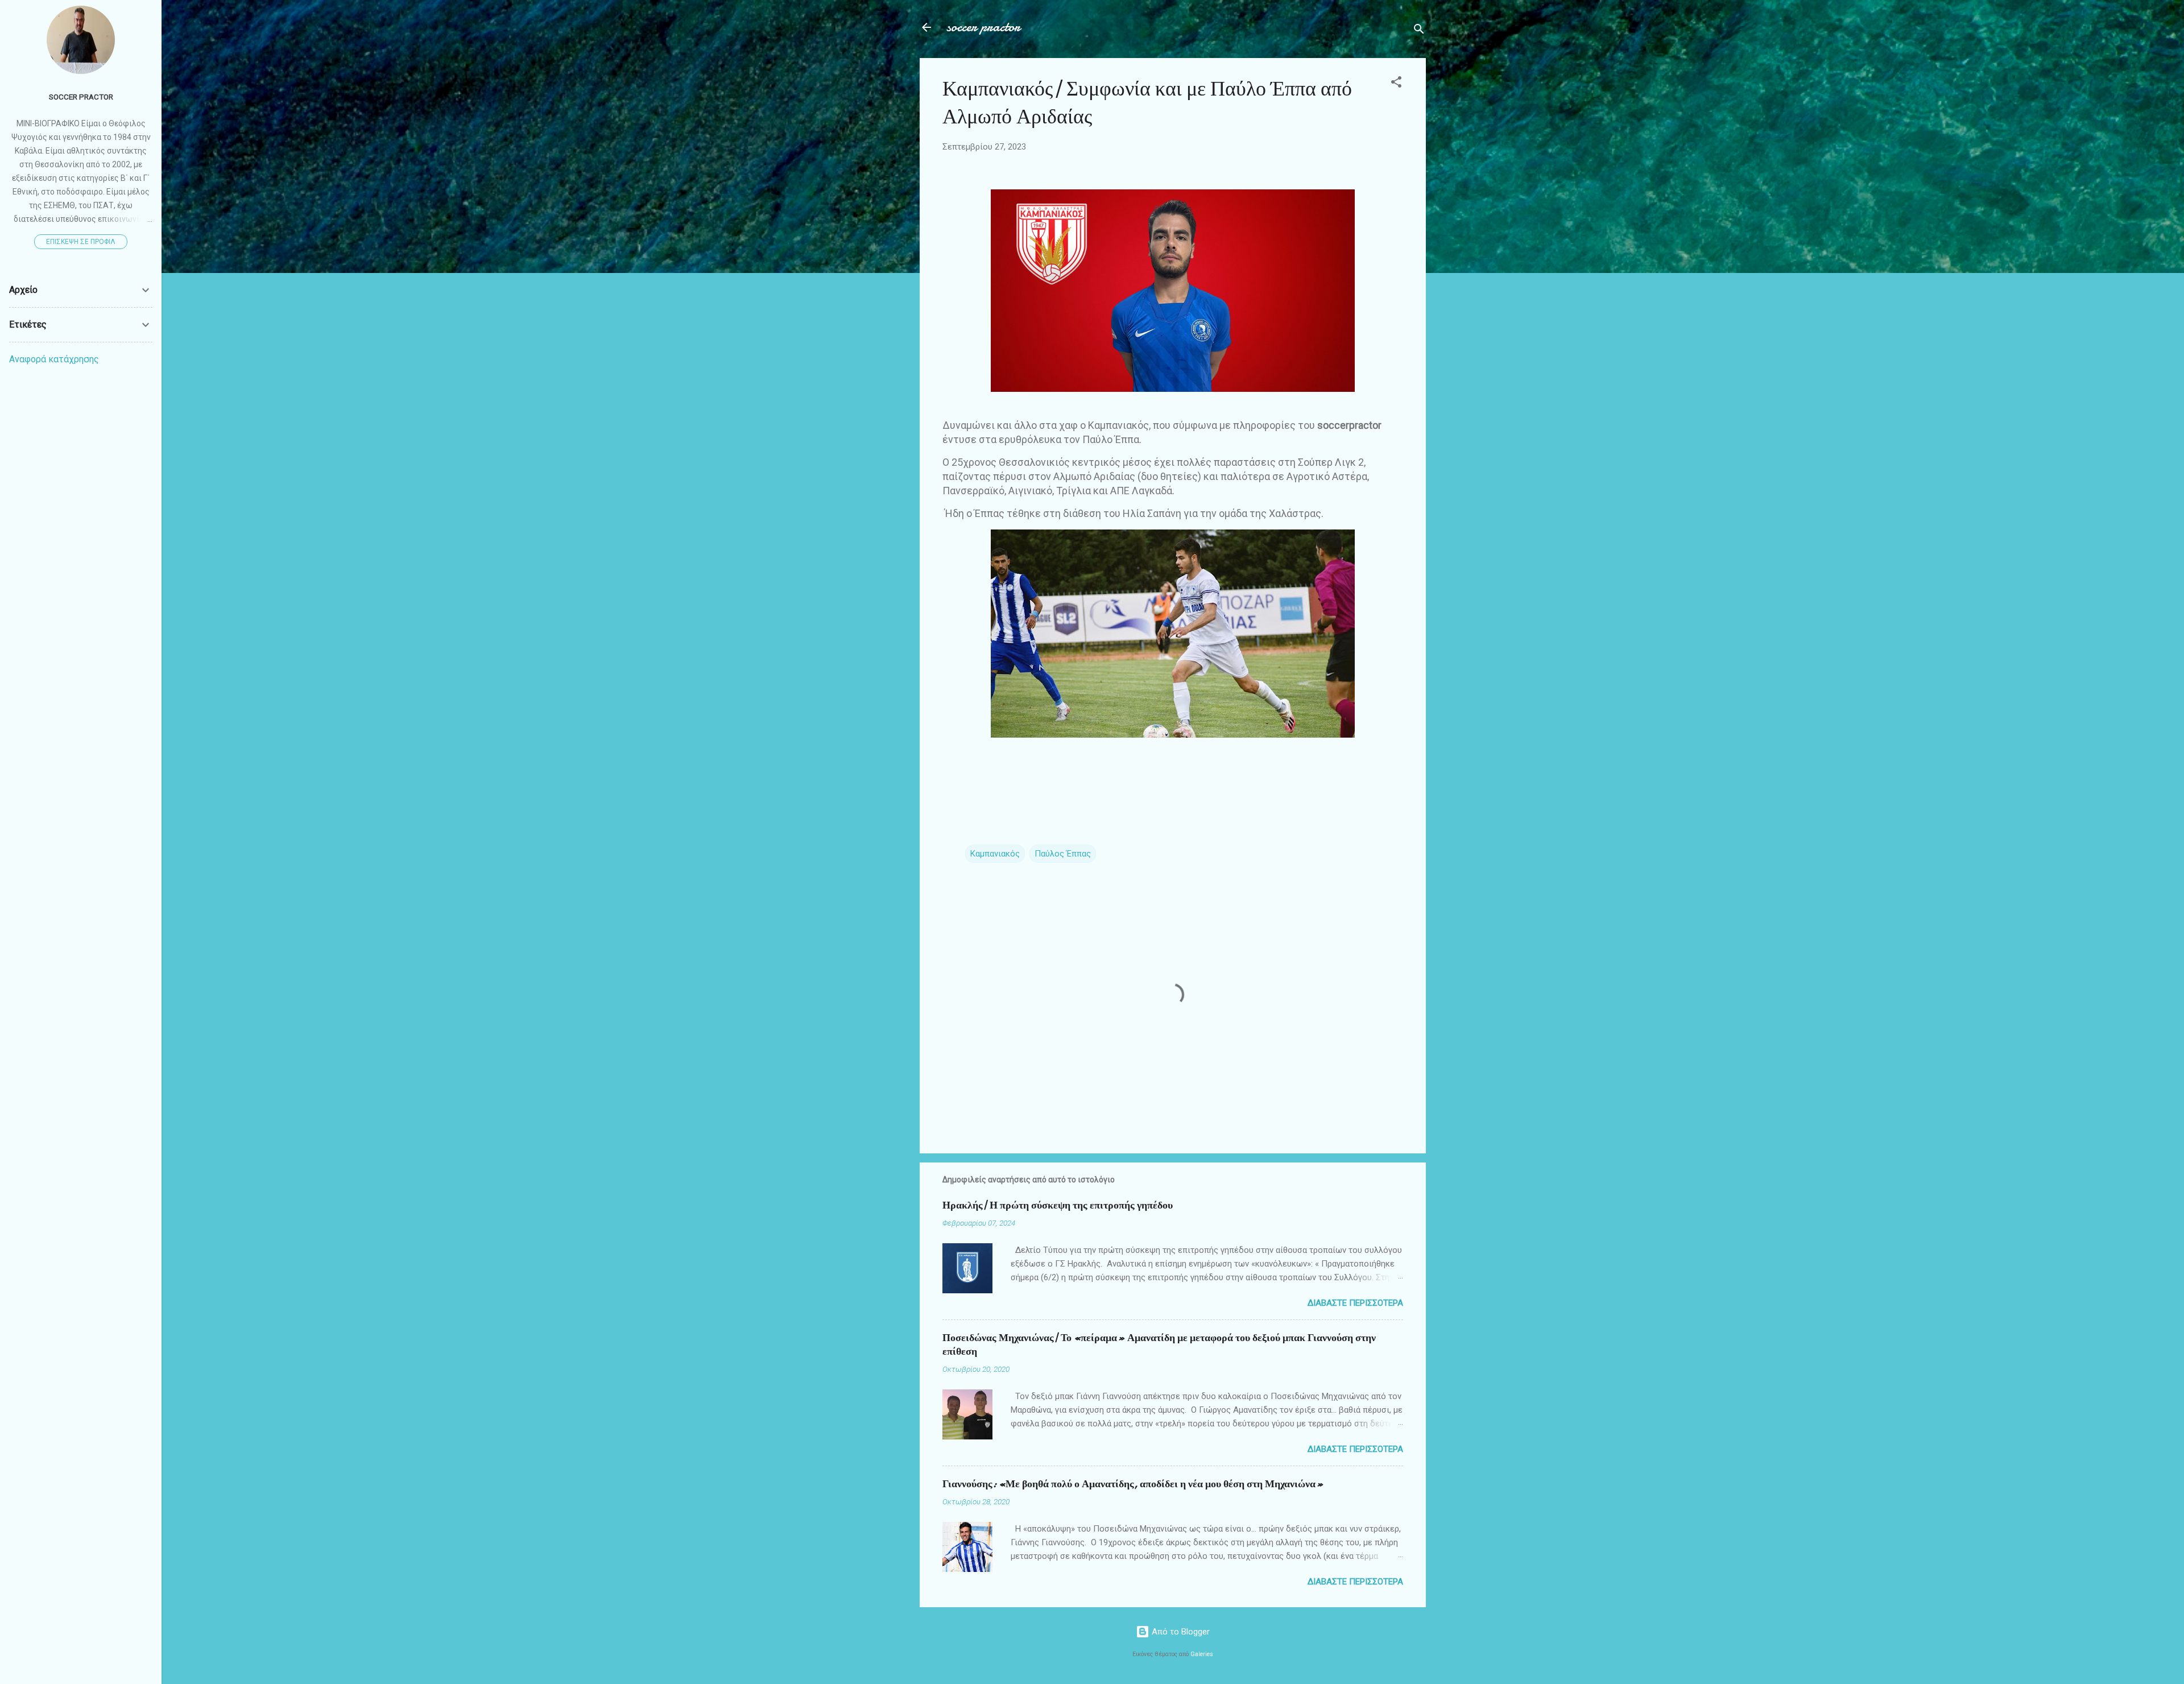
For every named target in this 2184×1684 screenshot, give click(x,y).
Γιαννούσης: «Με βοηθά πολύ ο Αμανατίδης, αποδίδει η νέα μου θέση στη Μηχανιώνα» (1133, 1484)
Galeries (1202, 1654)
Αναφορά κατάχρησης (54, 359)
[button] (1396, 84)
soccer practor (984, 27)
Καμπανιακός (995, 854)
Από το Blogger (1180, 1632)
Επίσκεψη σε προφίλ (81, 242)
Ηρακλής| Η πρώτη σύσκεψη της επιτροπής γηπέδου (1058, 1205)
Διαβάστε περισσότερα (1355, 1303)
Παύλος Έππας (1063, 854)
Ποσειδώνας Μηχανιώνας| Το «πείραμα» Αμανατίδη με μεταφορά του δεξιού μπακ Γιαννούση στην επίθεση (1159, 1345)
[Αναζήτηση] (1419, 31)
